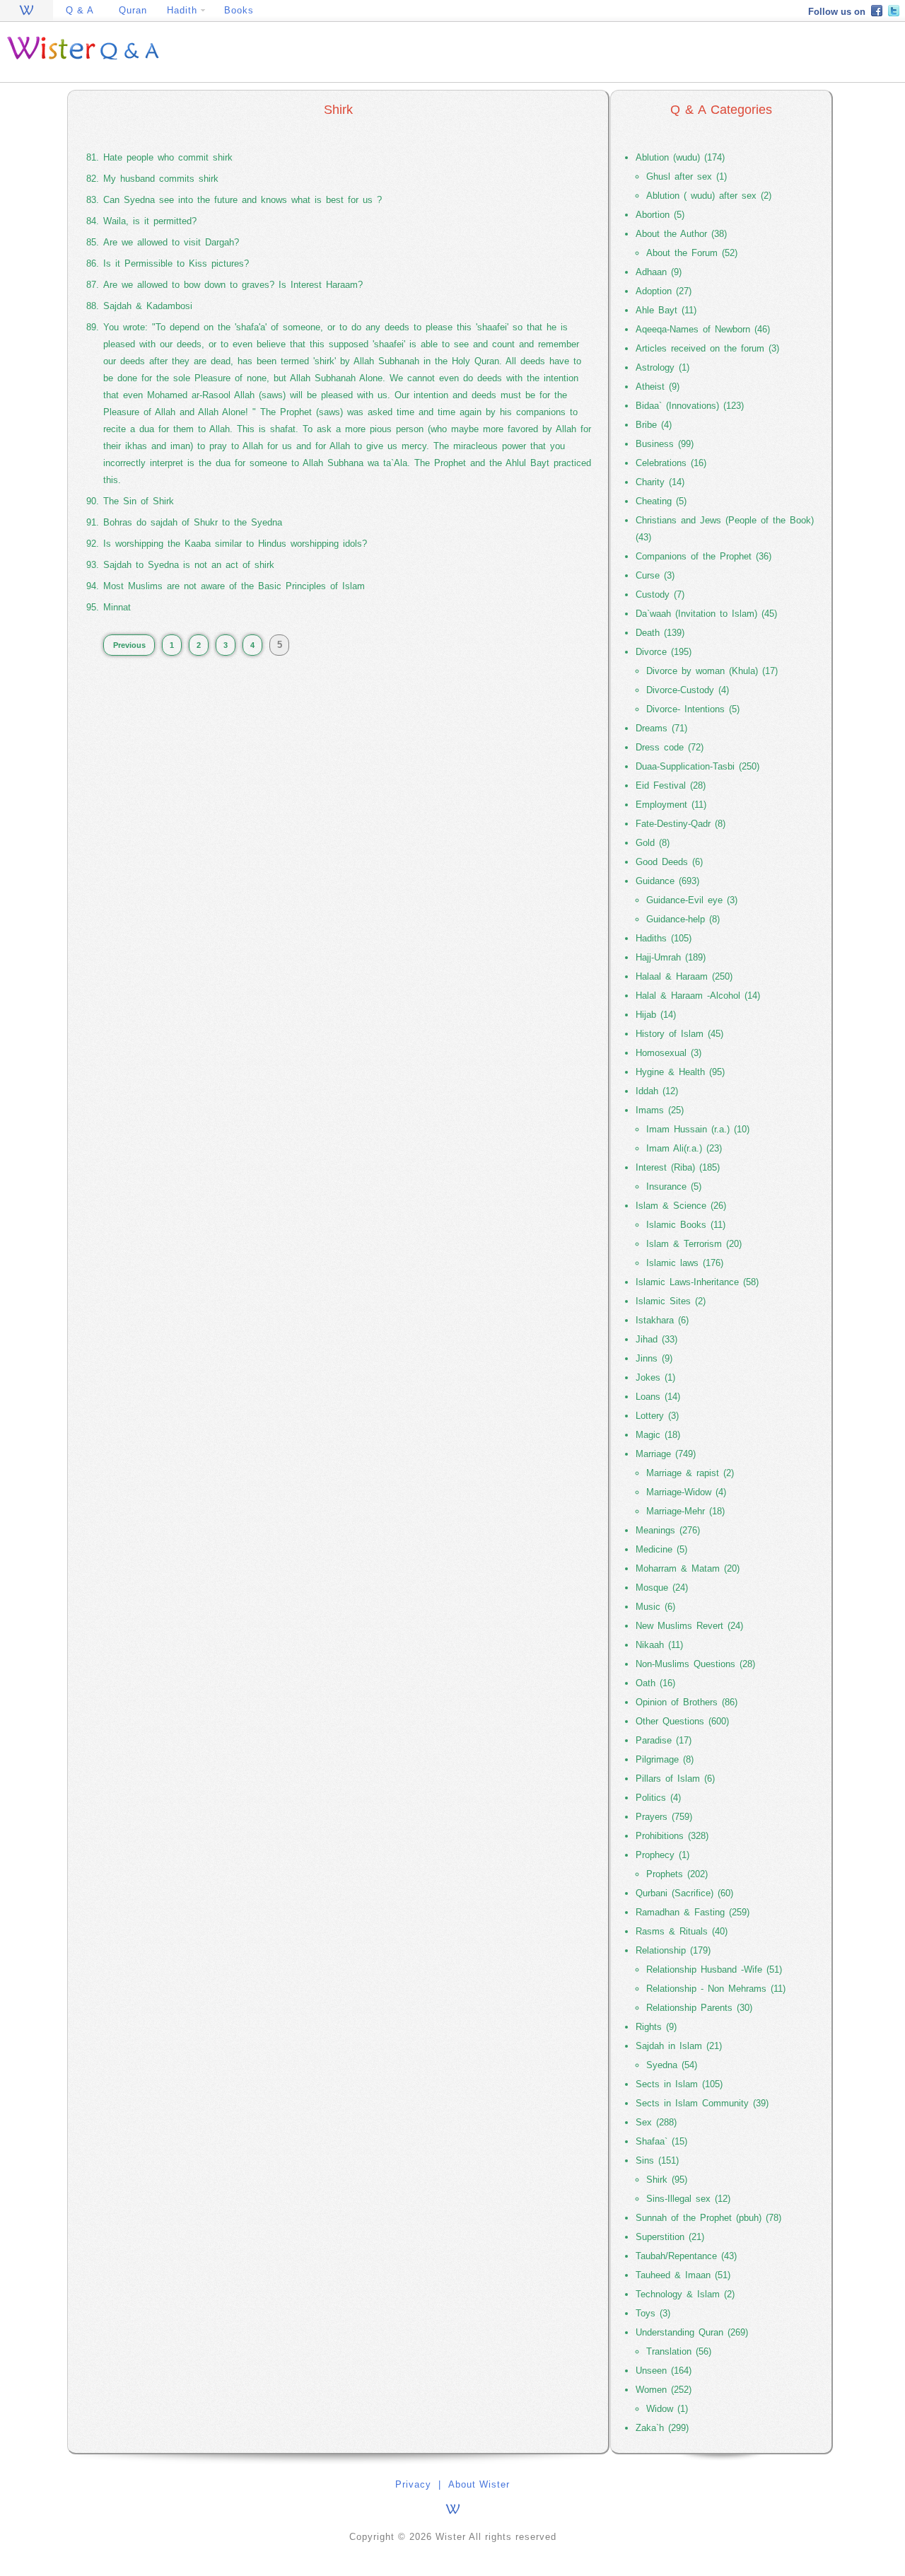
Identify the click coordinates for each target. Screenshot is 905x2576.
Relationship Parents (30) (699, 2008)
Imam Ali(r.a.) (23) (684, 1148)
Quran (133, 10)
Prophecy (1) (662, 1855)
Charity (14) (660, 482)
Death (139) (660, 633)
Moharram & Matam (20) (688, 1568)
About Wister (479, 2484)
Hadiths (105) (664, 938)
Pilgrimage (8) (665, 1759)
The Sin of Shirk (139, 501)
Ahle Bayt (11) (666, 310)
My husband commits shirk (161, 179)
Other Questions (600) (682, 1721)
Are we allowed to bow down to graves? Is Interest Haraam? (233, 285)
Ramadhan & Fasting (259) (693, 1912)
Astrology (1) (662, 367)
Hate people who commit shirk (168, 157)
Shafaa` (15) (661, 2141)
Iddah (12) (657, 1091)
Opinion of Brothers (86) (687, 1702)
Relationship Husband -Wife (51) (714, 1969)
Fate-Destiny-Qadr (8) (681, 824)
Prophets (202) (677, 1874)
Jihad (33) (656, 1339)
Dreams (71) (661, 728)
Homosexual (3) (668, 1053)
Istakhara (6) (662, 1320)
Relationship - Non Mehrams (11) (716, 1989)
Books (239, 10)
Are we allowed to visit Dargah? (171, 242)
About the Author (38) (681, 234)
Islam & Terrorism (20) (694, 1244)
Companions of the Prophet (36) (703, 556)
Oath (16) (655, 1683)
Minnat (117, 607)
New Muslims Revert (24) (689, 1626)
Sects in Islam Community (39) (702, 2103)
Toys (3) (653, 2313)
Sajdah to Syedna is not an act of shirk (189, 565)
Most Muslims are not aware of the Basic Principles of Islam (234, 586)
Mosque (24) (662, 1588)
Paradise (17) (664, 1740)
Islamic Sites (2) (671, 1301)
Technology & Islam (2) (685, 2294)
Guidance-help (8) (683, 919)
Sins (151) (657, 2160)
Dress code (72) (670, 747)
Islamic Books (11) (686, 1225)
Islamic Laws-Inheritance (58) (697, 1282)
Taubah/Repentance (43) (686, 2256)
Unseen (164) (664, 2371)
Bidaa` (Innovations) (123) (690, 406)
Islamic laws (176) (685, 1263)
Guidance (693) (667, 881)
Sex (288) (656, 2122)
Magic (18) (658, 1435)
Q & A (80, 10)
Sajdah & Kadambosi (148, 306)
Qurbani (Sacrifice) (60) (684, 1893)
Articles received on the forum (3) (707, 348)
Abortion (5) (660, 215)
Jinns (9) (654, 1358)
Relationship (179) (673, 1950)
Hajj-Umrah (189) (671, 957)
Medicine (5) (661, 1549)
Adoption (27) (664, 291)
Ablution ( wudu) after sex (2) (709, 196)
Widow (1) (667, 2409)
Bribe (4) (654, 425)
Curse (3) (655, 575)
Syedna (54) (672, 2065)
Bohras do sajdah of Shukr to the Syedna (193, 522)
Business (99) (665, 444)
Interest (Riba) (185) (678, 1167)
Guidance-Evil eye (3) (692, 900)
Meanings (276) (668, 1530)
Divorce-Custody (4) (688, 690)
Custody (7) (660, 594)
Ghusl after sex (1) (687, 176)
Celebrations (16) (671, 463)
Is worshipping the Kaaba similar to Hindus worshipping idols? (235, 544)
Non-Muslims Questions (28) (695, 1664)
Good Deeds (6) (669, 862)
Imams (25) (660, 1110)
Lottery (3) (657, 1416)
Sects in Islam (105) (679, 2084)
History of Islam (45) (679, 1034)
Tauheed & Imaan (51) (683, 2275)
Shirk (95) (667, 2180)
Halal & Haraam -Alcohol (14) (698, 996)
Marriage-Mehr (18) (685, 1511)
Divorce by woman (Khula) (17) (712, 671)
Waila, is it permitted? (150, 221)
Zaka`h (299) (662, 2428)
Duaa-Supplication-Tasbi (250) (697, 766)
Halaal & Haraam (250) (684, 976)
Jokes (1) (655, 1377)
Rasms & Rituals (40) (682, 1931)
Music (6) (655, 1607)
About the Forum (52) (692, 253)
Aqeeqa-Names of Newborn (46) (703, 329)
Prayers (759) (664, 1817)
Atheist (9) (658, 387)
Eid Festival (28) (671, 785)
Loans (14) (658, 1397)
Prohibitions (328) (672, 1836)
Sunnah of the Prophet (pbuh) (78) (708, 2218)
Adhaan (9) (659, 272)
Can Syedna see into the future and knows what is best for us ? (243, 200)
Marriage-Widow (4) (686, 1492)
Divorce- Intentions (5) (693, 709)
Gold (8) (653, 843)
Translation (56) (679, 2351)
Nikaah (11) (659, 1645)
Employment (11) (671, 805)
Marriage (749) (666, 1454)
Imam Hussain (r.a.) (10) (698, 1129)
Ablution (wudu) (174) (680, 157)
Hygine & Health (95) (680, 1072)
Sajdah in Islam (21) (679, 2046)
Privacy (413, 2484)
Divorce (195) (664, 652)
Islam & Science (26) (681, 1206)
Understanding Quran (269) (692, 2332)
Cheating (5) (661, 501)
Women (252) (664, 2390)
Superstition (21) (670, 2237)
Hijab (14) (656, 1015)
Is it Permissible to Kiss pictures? (176, 263)
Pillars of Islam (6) (675, 1779)
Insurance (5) (674, 1187)
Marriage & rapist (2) (690, 1473)
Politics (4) (658, 1798)
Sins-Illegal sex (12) (688, 2199)
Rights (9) (656, 2027)
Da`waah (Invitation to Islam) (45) (706, 614)
